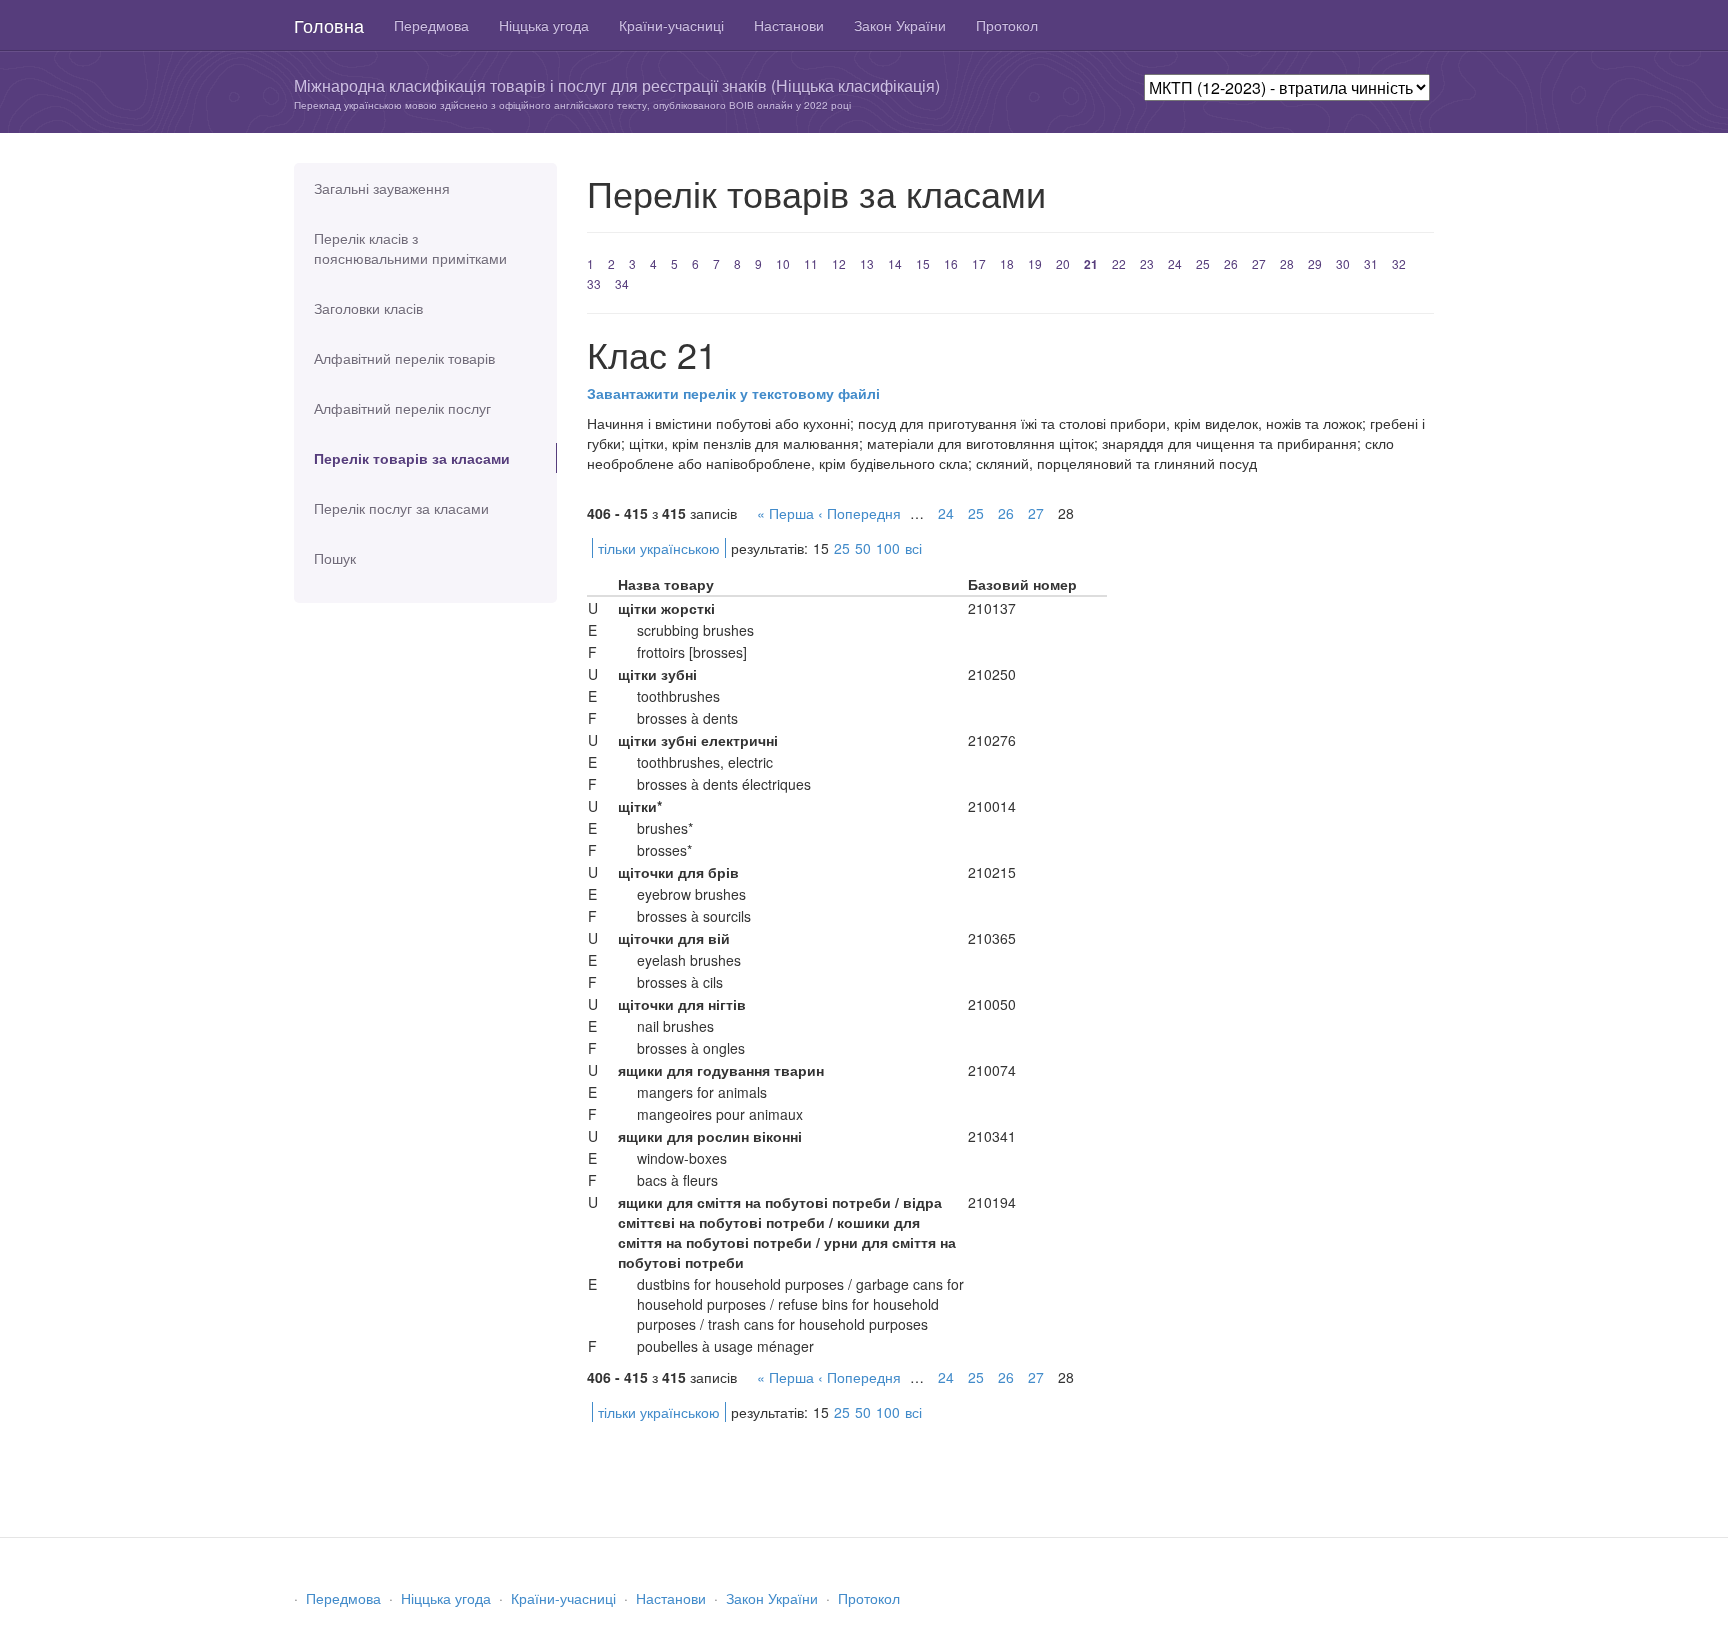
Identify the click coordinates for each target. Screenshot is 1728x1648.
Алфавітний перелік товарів (404, 358)
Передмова (431, 25)
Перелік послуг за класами (401, 508)
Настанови (789, 25)
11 (811, 263)
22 (1119, 263)
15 (923, 263)
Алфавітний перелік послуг (402, 408)
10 (783, 263)
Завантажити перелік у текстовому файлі (733, 393)
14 (895, 263)
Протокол (1007, 25)
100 (888, 548)
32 (1399, 263)
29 (1315, 263)
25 (1203, 263)
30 (1343, 263)
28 (1287, 263)
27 (1259, 263)
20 (1063, 263)
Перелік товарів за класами (412, 458)
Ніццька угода (544, 25)
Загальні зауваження (382, 188)
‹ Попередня (859, 513)
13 (867, 263)
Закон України (900, 25)
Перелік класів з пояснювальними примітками (410, 248)
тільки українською (659, 548)
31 (1371, 263)
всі (913, 548)
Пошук (335, 558)
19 (1035, 263)
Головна (329, 25)
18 (1007, 263)
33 (594, 283)
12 (839, 263)
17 (979, 263)
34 (622, 283)
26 (1231, 263)
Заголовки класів (368, 308)
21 (1091, 264)
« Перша (785, 513)
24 (1175, 263)
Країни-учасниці (671, 25)
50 (863, 548)
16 (951, 263)
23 (1147, 263)
